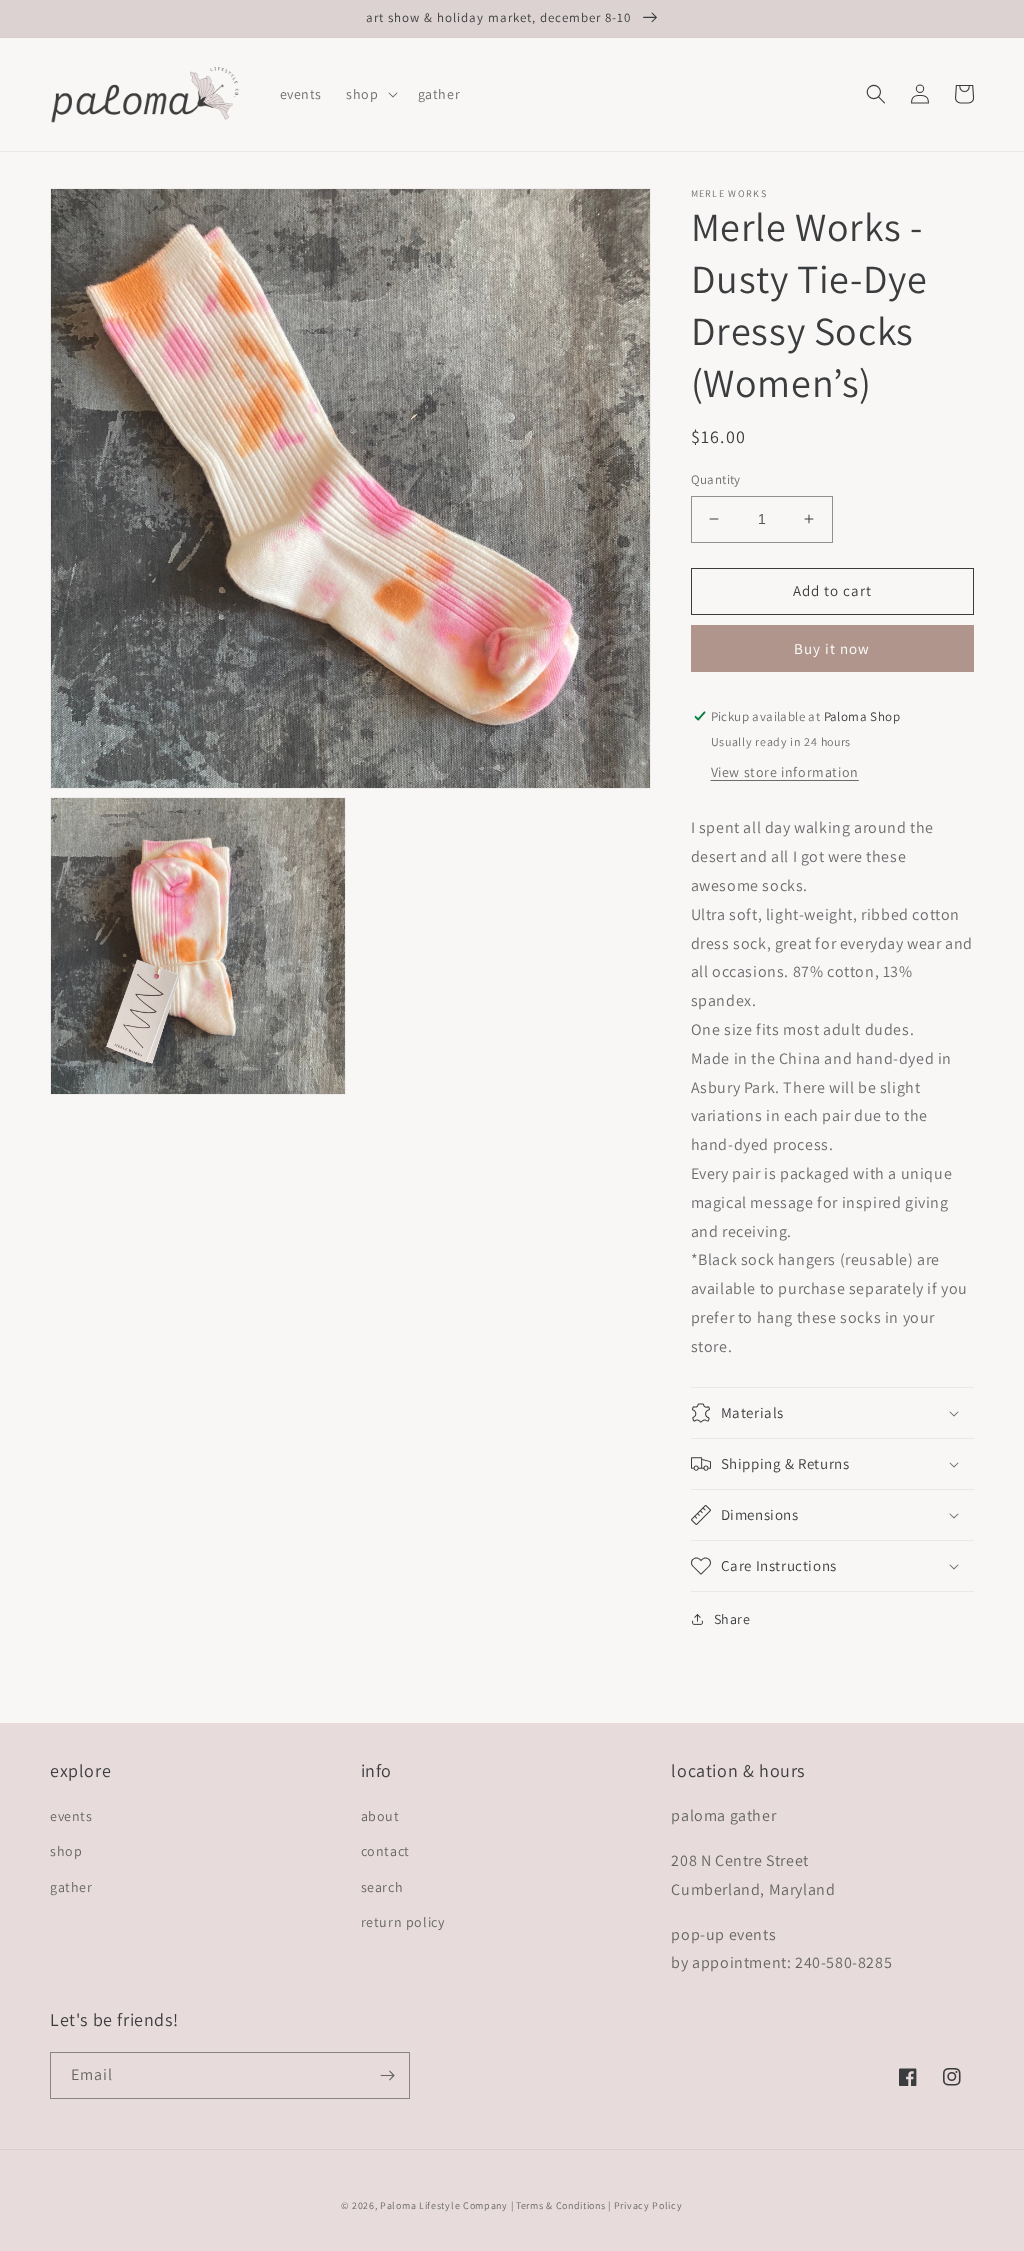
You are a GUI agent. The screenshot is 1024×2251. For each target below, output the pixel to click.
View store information (785, 772)
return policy (403, 1922)
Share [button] (732, 1619)
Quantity (716, 479)
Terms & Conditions (561, 2205)
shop (66, 1851)
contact (385, 1851)
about (380, 1816)
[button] (369, 94)
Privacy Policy (648, 2205)
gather (71, 1887)
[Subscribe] (387, 2075)
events (71, 1816)
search (382, 1887)
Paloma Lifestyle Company (444, 2205)
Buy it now (832, 648)
